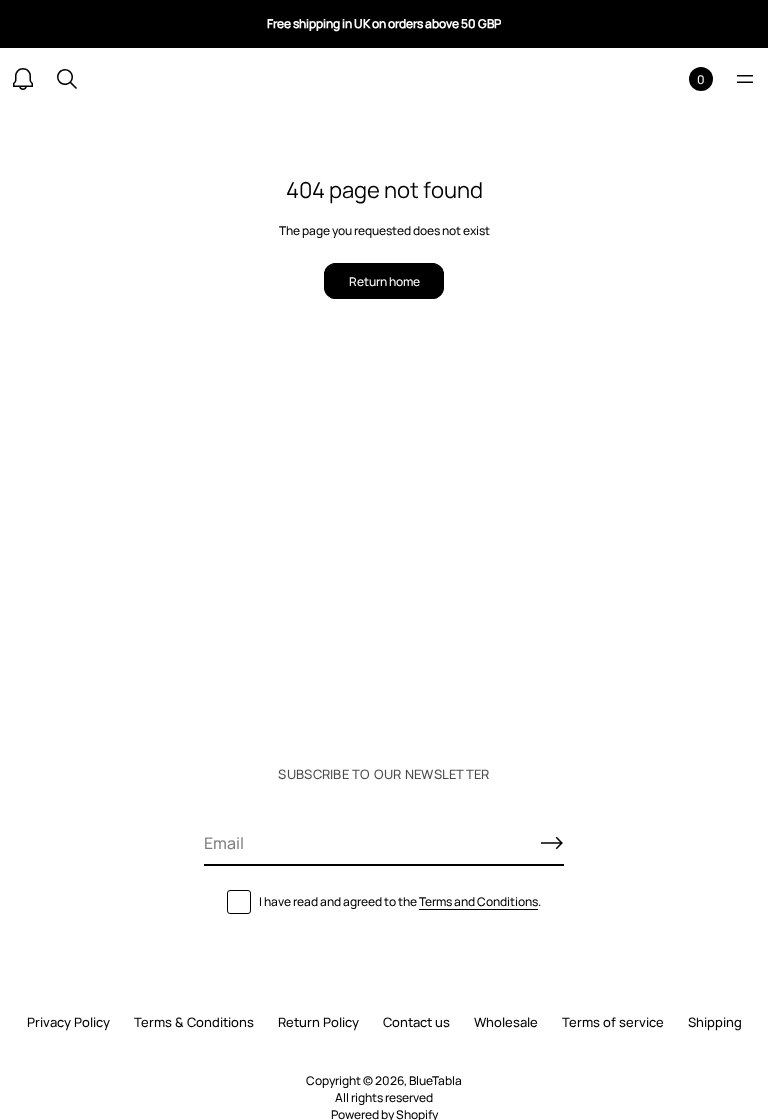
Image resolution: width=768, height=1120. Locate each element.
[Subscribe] (552, 843)
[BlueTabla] (384, 79)
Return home (384, 281)
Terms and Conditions (478, 901)
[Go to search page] (67, 79)
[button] (67, 79)
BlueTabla (435, 1080)
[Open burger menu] (745, 79)
